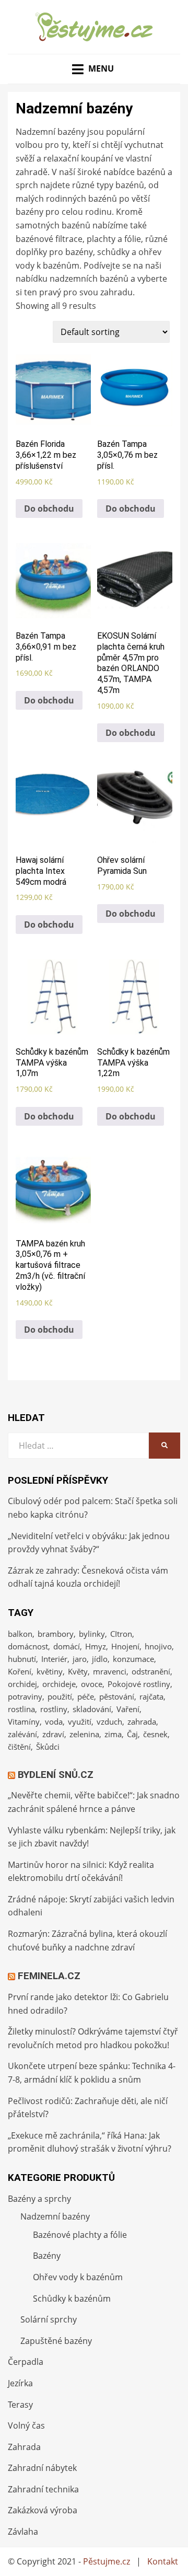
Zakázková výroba (43, 2510)
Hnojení (125, 1646)
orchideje (59, 1684)
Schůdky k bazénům (72, 2298)
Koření (20, 1671)
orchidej (22, 1684)
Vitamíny (24, 1722)
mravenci (110, 1671)
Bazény (47, 2256)
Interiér (54, 1659)
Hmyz (96, 1646)
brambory (56, 1634)
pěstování (117, 1696)
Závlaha (23, 2532)
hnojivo (158, 1646)
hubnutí (22, 1659)
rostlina (21, 1709)
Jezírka (20, 2383)
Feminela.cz (49, 1976)
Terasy (20, 2405)
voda (54, 1722)
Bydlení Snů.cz (56, 1775)
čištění (19, 1747)
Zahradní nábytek (42, 2468)
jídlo (100, 1659)
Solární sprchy (49, 2319)
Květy (78, 1671)
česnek (155, 1734)
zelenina (84, 1734)
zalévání (22, 1734)
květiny (50, 1671)
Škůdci (48, 1747)
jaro (80, 1659)
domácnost (28, 1646)
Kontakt (163, 2561)
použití (60, 1696)
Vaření (128, 1709)
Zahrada (24, 2447)
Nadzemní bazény (55, 2216)
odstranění (151, 1671)
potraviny (25, 1696)
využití (80, 1722)
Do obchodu (49, 509)
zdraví (53, 1734)
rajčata (151, 1696)
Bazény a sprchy (39, 2199)
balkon (20, 1634)
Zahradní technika (43, 2489)
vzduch (109, 1722)
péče (86, 1696)
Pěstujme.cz (107, 2561)
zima (113, 1734)
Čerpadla (26, 2362)
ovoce (92, 1684)
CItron (121, 1634)
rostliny (54, 1709)
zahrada (142, 1722)
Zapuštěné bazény (56, 2341)
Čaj (132, 1734)
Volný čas (26, 2425)
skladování (92, 1709)
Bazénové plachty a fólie (80, 2235)
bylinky (92, 1634)
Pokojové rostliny (139, 1684)
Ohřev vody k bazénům (78, 2277)
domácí (67, 1646)
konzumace (133, 1659)
